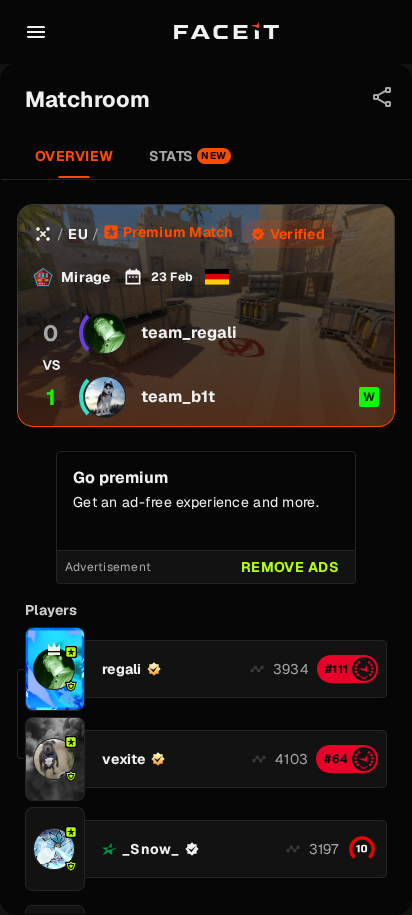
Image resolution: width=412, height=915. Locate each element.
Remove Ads (290, 567)
